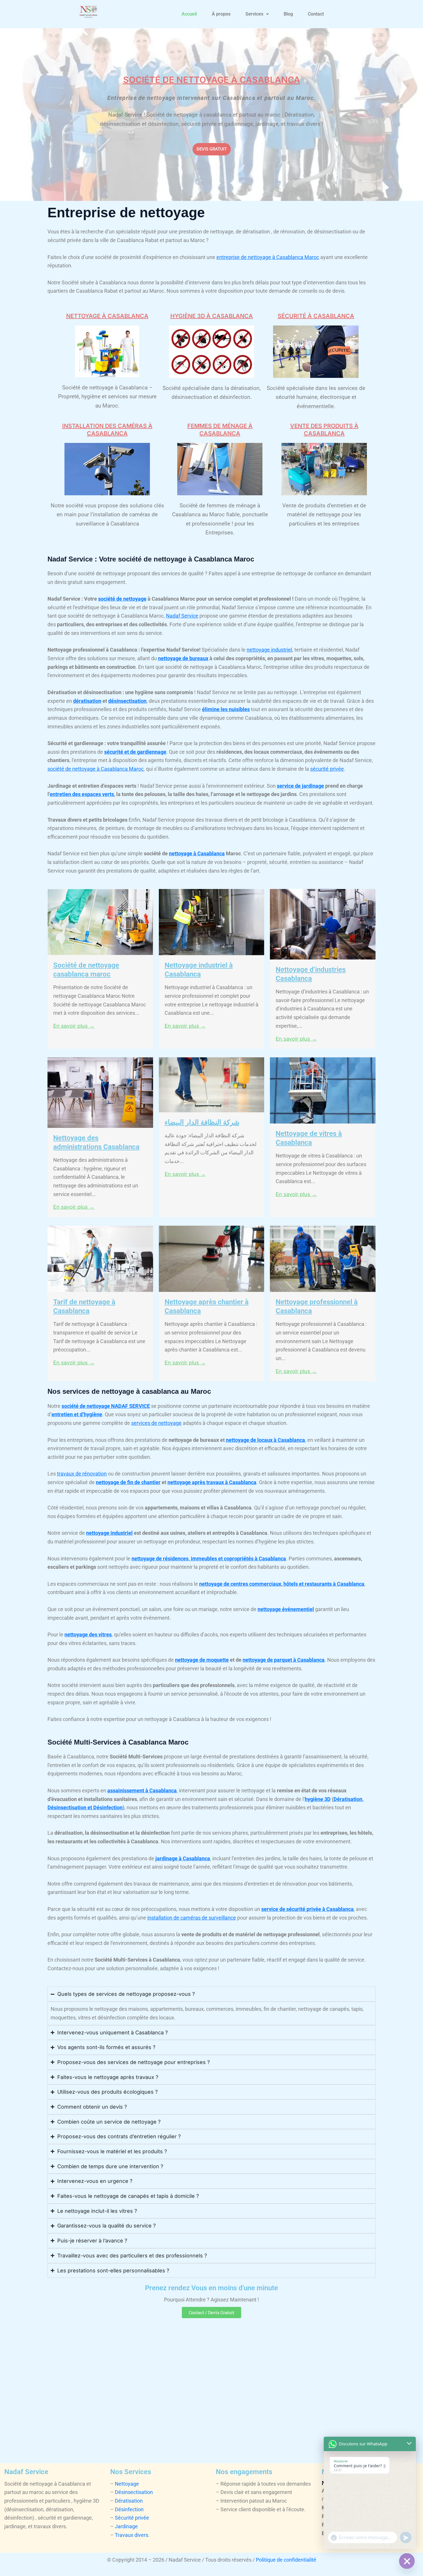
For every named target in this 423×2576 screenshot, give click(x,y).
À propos (221, 14)
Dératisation (129, 2501)
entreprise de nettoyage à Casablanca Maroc (268, 257)
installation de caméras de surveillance (192, 1918)
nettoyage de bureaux (183, 658)
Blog (288, 14)
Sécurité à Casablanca (316, 316)
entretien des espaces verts (82, 794)
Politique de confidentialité (286, 2560)
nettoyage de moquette (202, 1660)
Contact (316, 14)
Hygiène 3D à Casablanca (212, 316)
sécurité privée (327, 769)
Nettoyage (127, 2484)
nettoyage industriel (269, 650)
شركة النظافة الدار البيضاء (202, 1122)
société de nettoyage (122, 599)
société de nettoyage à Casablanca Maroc (96, 769)
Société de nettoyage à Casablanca (212, 80)
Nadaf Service (182, 616)
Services (254, 14)
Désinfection (129, 2509)
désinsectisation (127, 701)
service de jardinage (300, 786)
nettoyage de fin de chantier (128, 1482)
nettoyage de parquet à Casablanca (284, 1660)
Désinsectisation (134, 2492)
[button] (257, 14)
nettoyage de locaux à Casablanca (265, 1440)
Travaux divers (132, 2535)
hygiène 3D (318, 1799)
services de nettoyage (156, 1423)
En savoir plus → (74, 1026)
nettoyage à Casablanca (197, 853)
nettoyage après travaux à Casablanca (212, 1482)
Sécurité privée (132, 2518)
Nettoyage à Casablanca (107, 316)
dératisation (87, 701)
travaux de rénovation (82, 1474)
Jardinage (126, 2526)
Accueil (189, 14)
